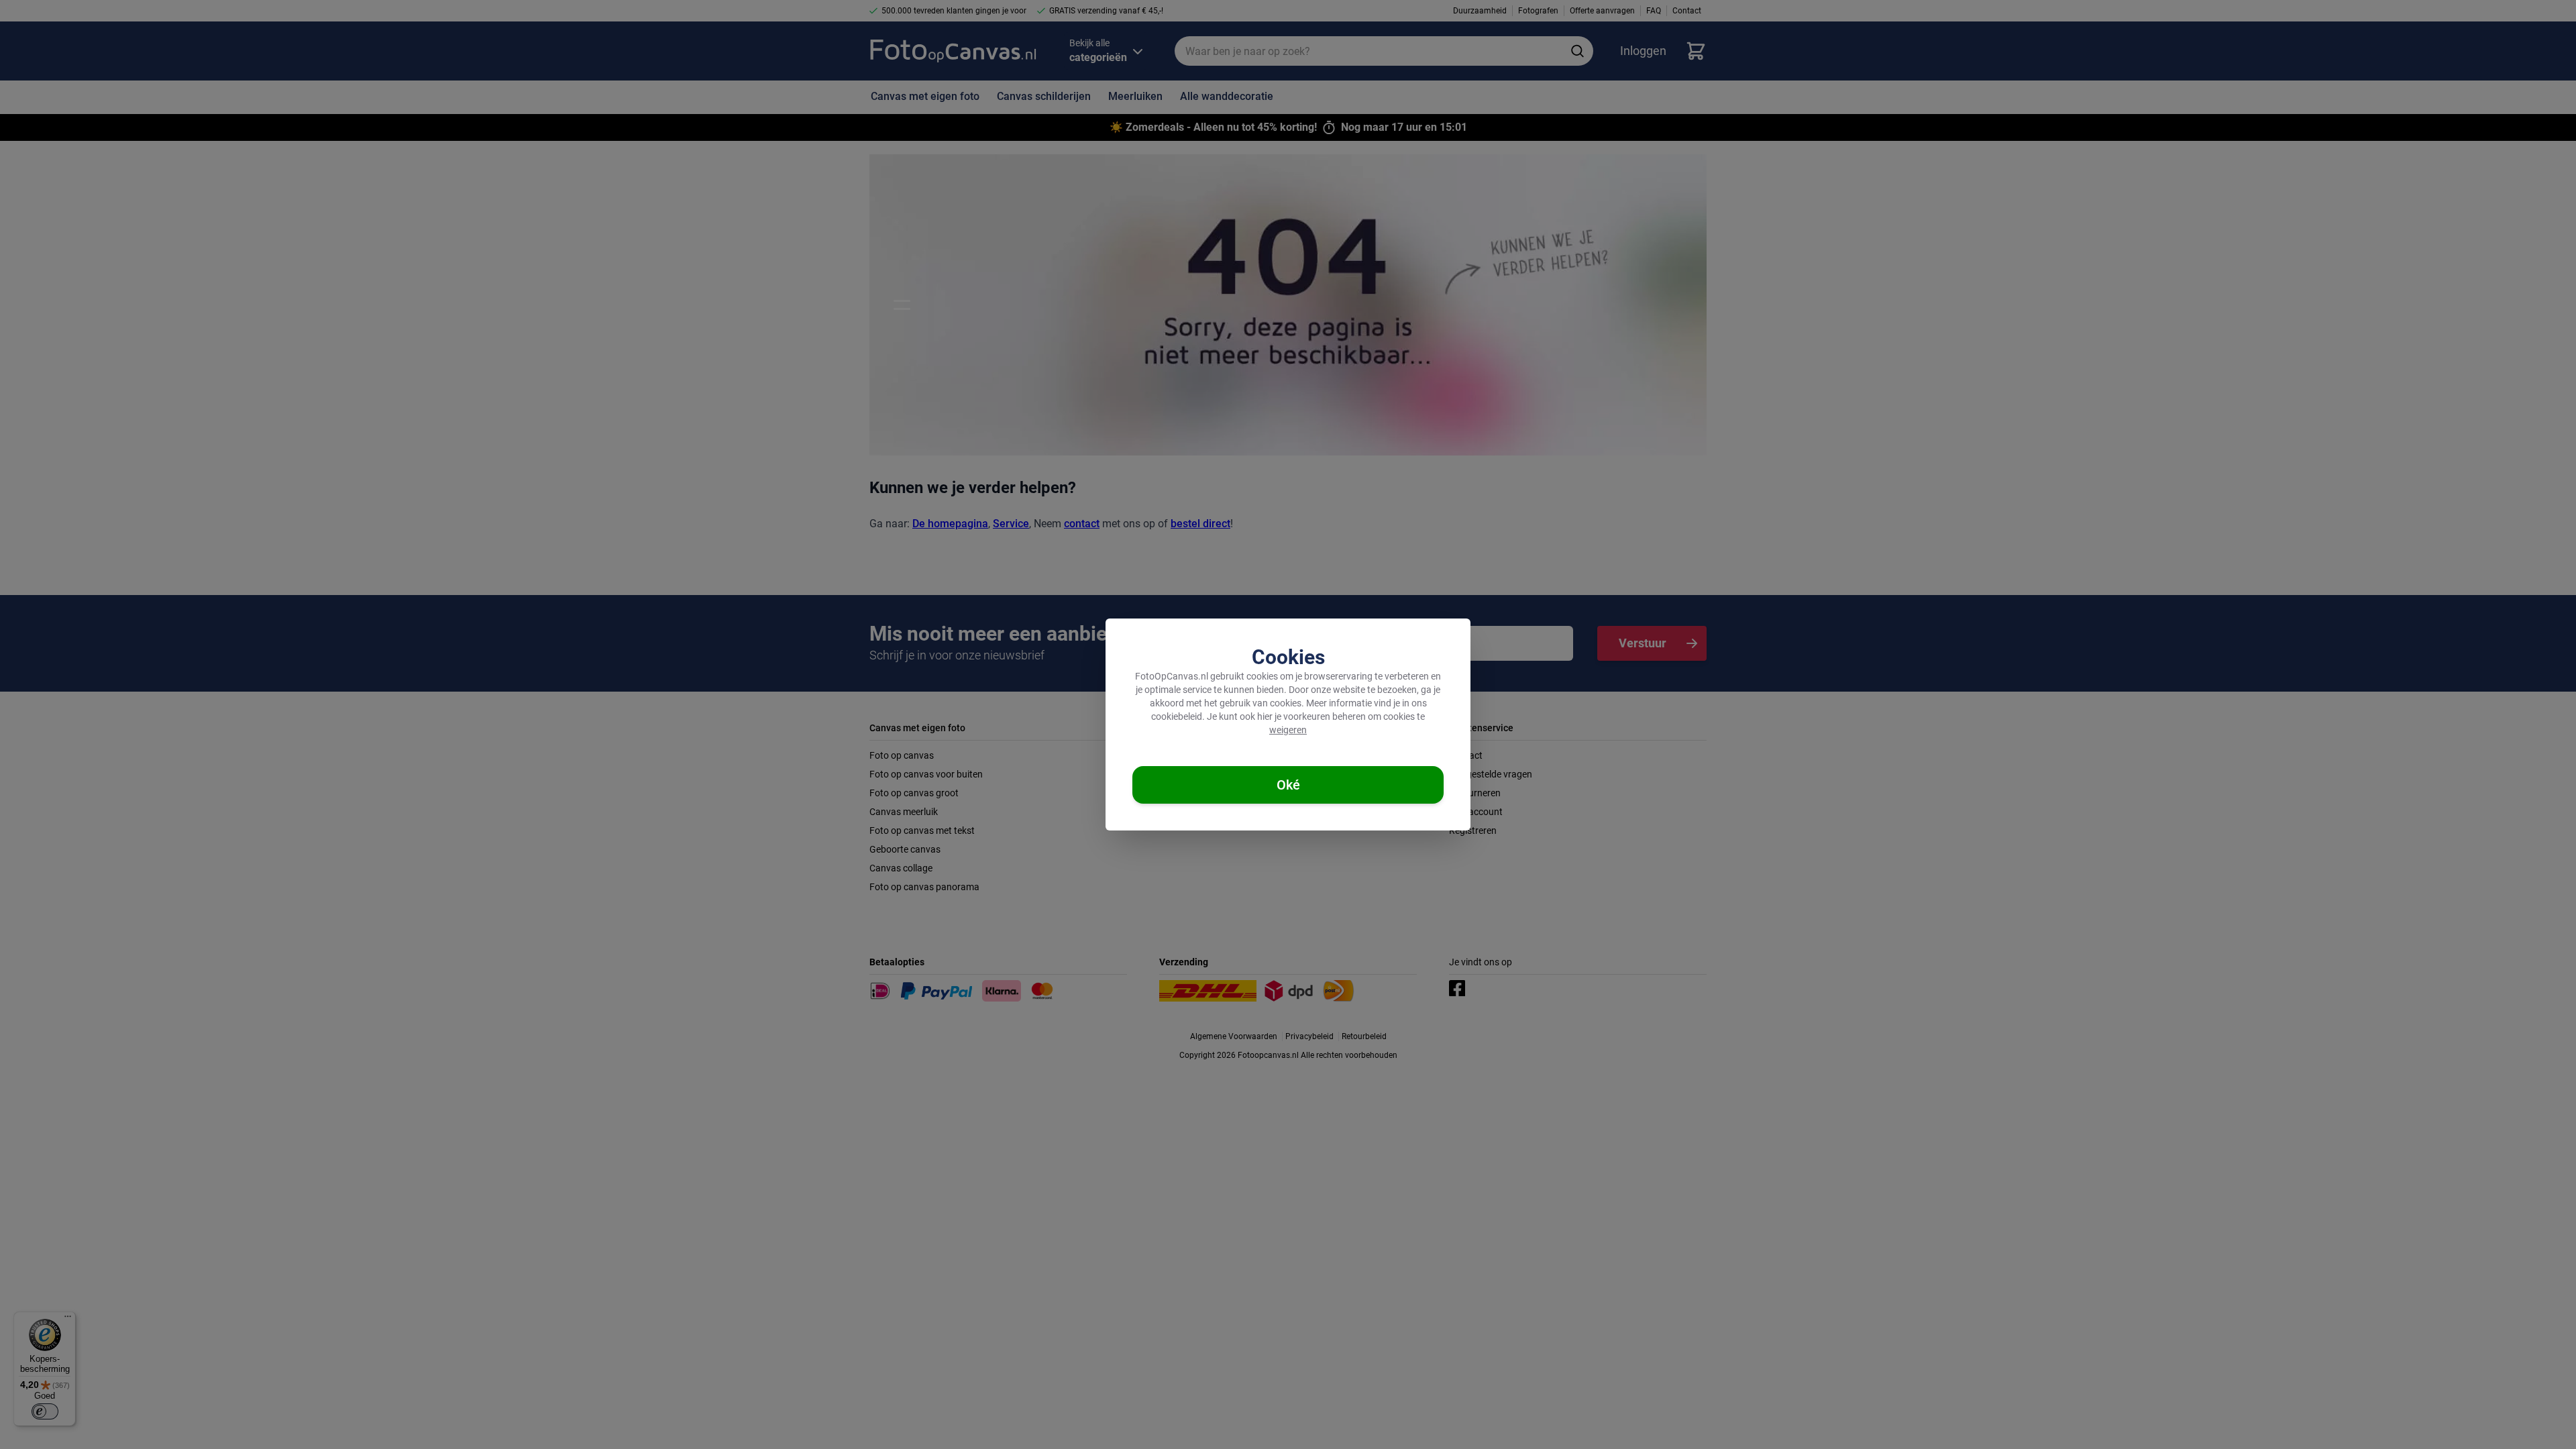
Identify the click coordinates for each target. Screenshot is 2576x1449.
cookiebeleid (1177, 716)
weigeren (1288, 730)
